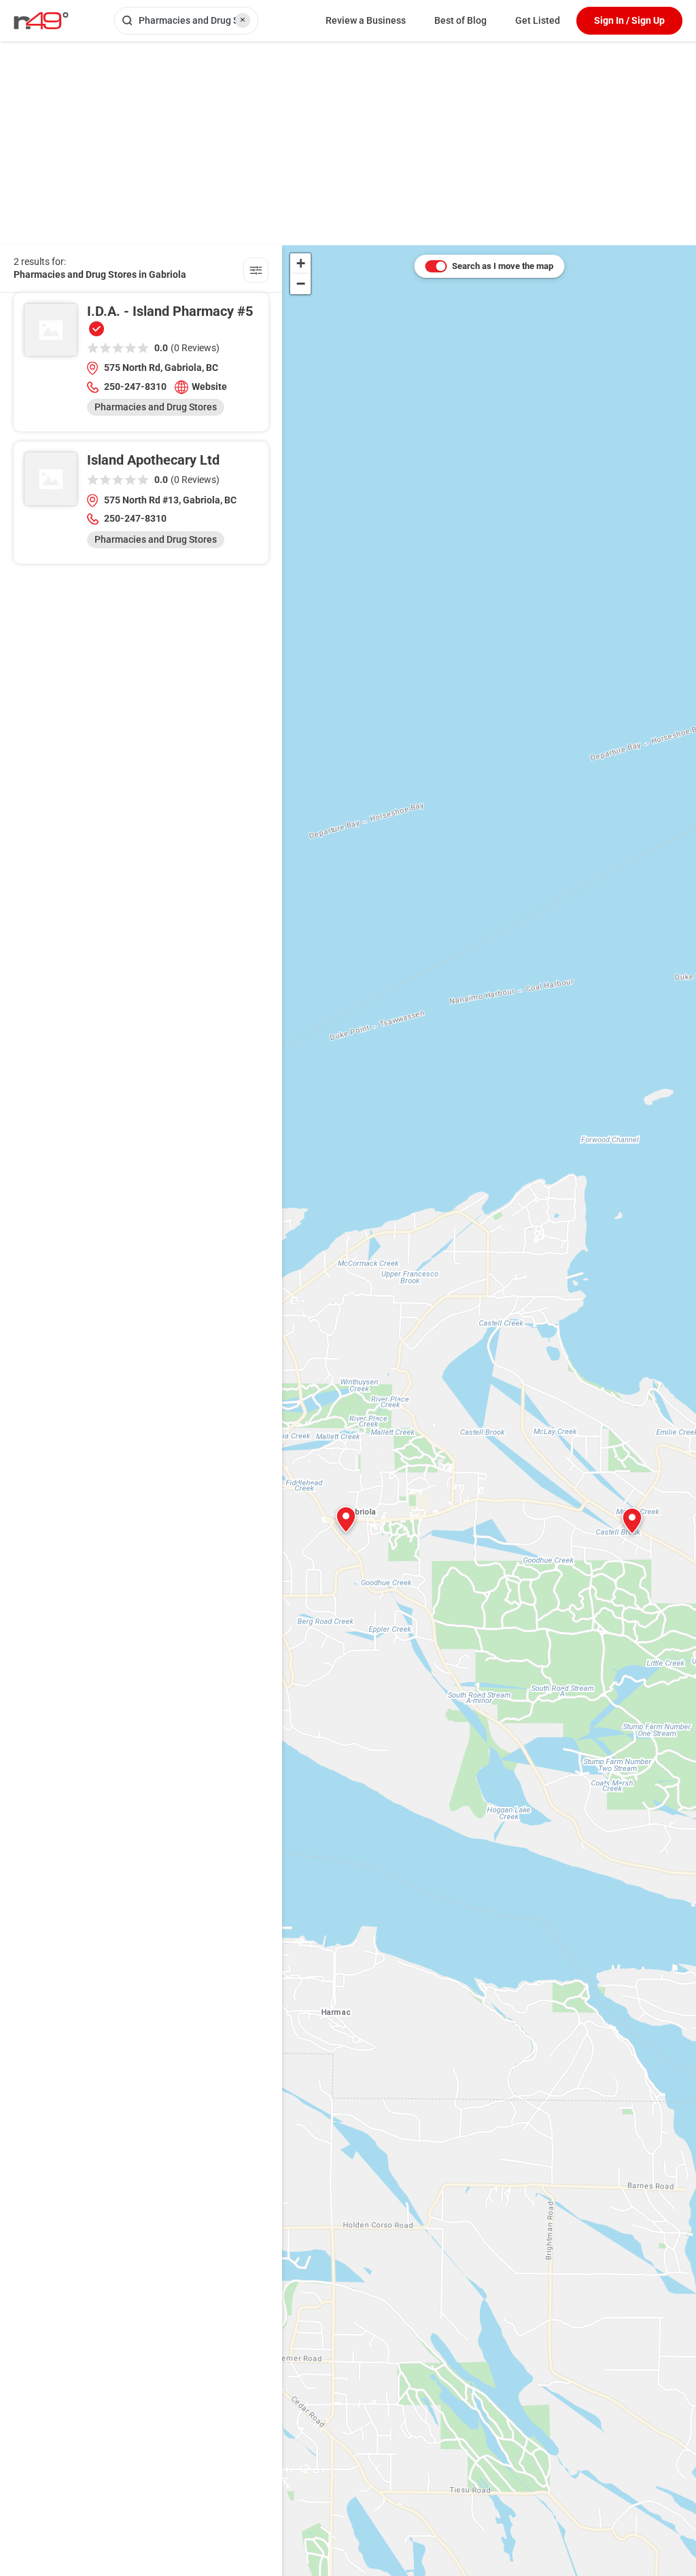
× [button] (243, 20)
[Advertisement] (348, 143)
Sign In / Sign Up (629, 20)
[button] (346, 1520)
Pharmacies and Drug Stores (156, 407)
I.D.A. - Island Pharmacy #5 (170, 311)
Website (209, 387)
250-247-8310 (135, 387)
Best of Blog (460, 20)
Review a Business (366, 20)
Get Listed (538, 20)
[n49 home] (256, 272)
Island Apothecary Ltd (153, 460)
